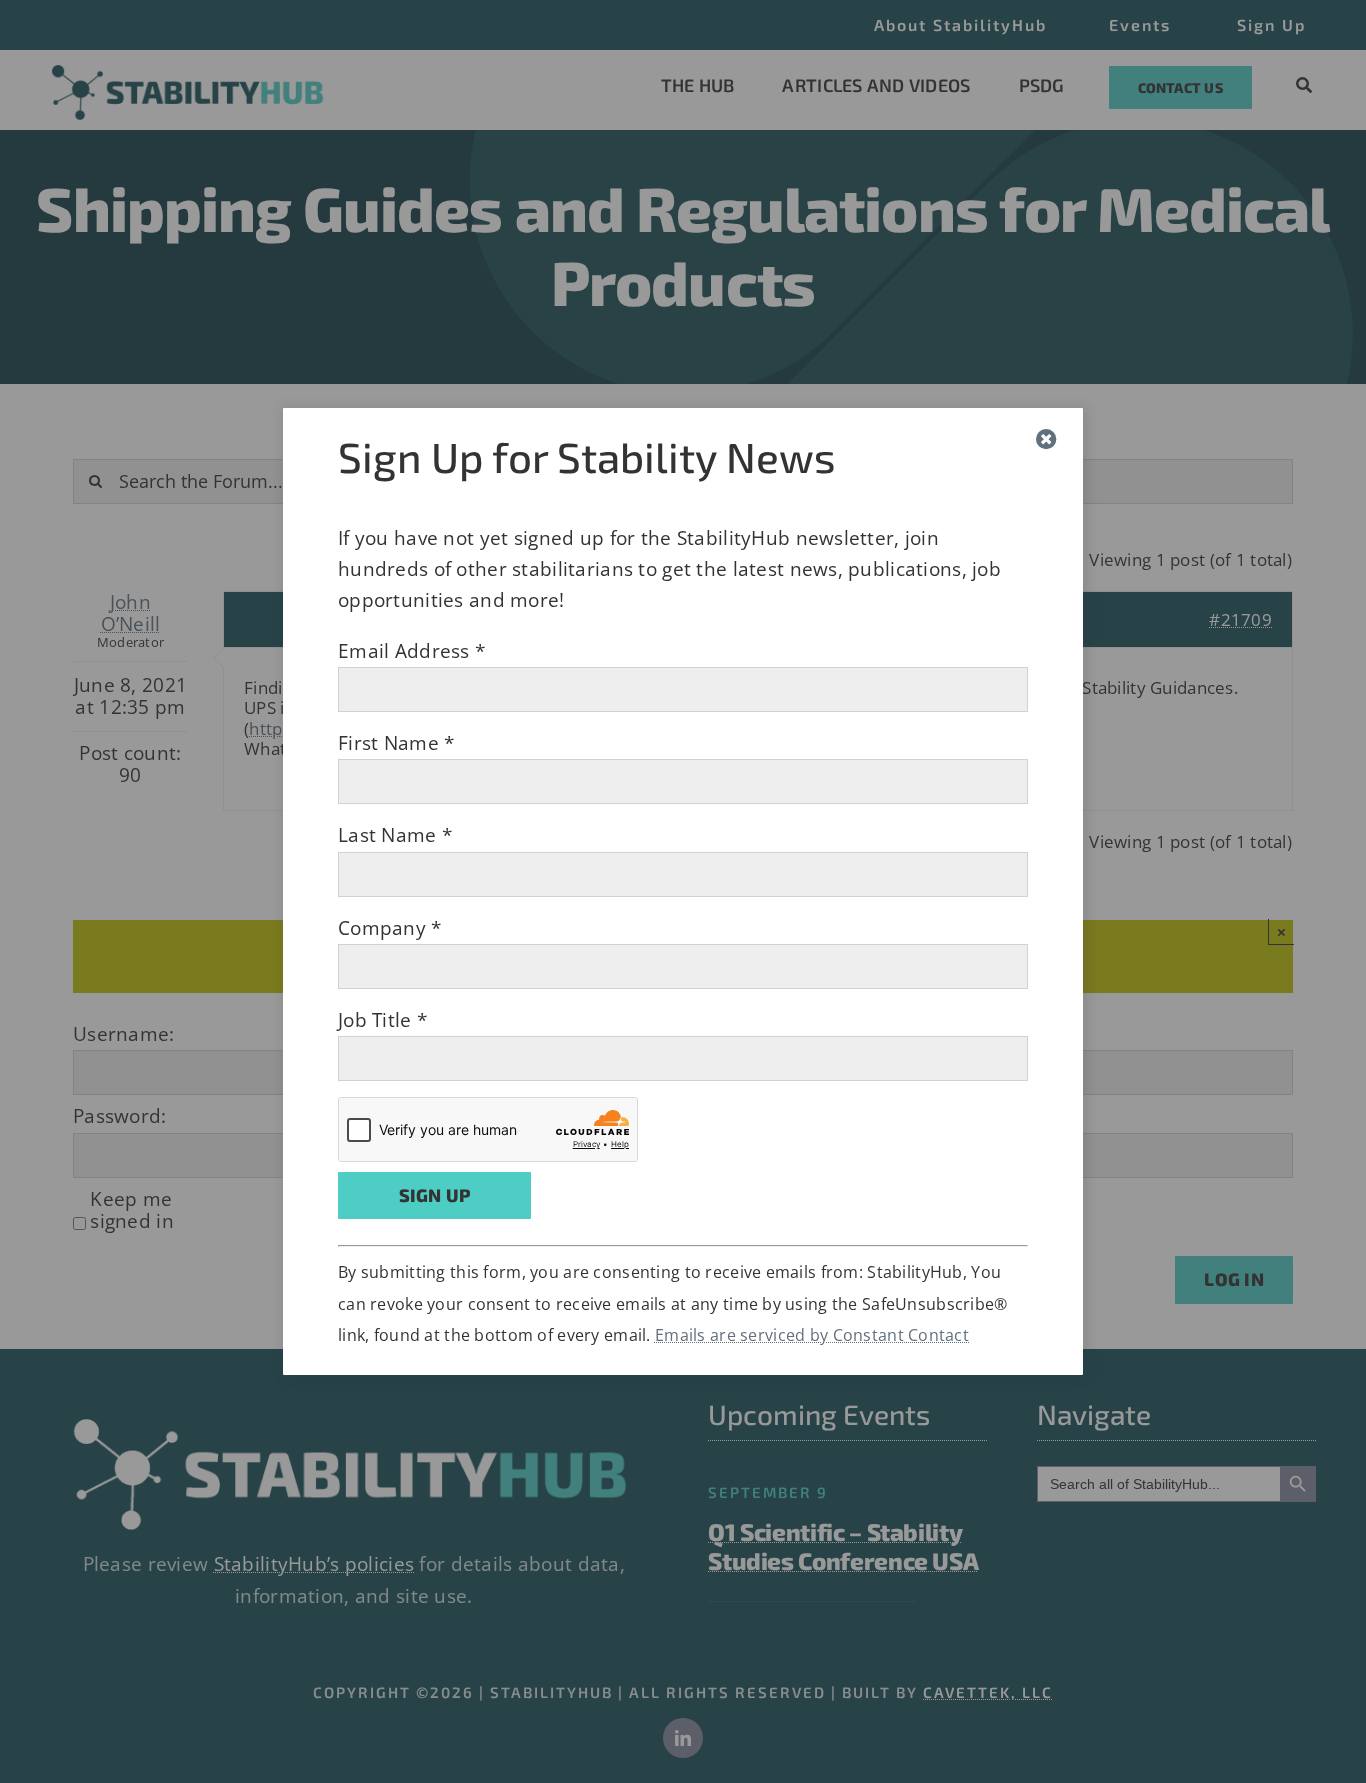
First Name (396, 743)
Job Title (382, 1020)
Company (390, 928)
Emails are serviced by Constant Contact (812, 1335)
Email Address (411, 651)
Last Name (395, 835)
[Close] (1046, 439)
